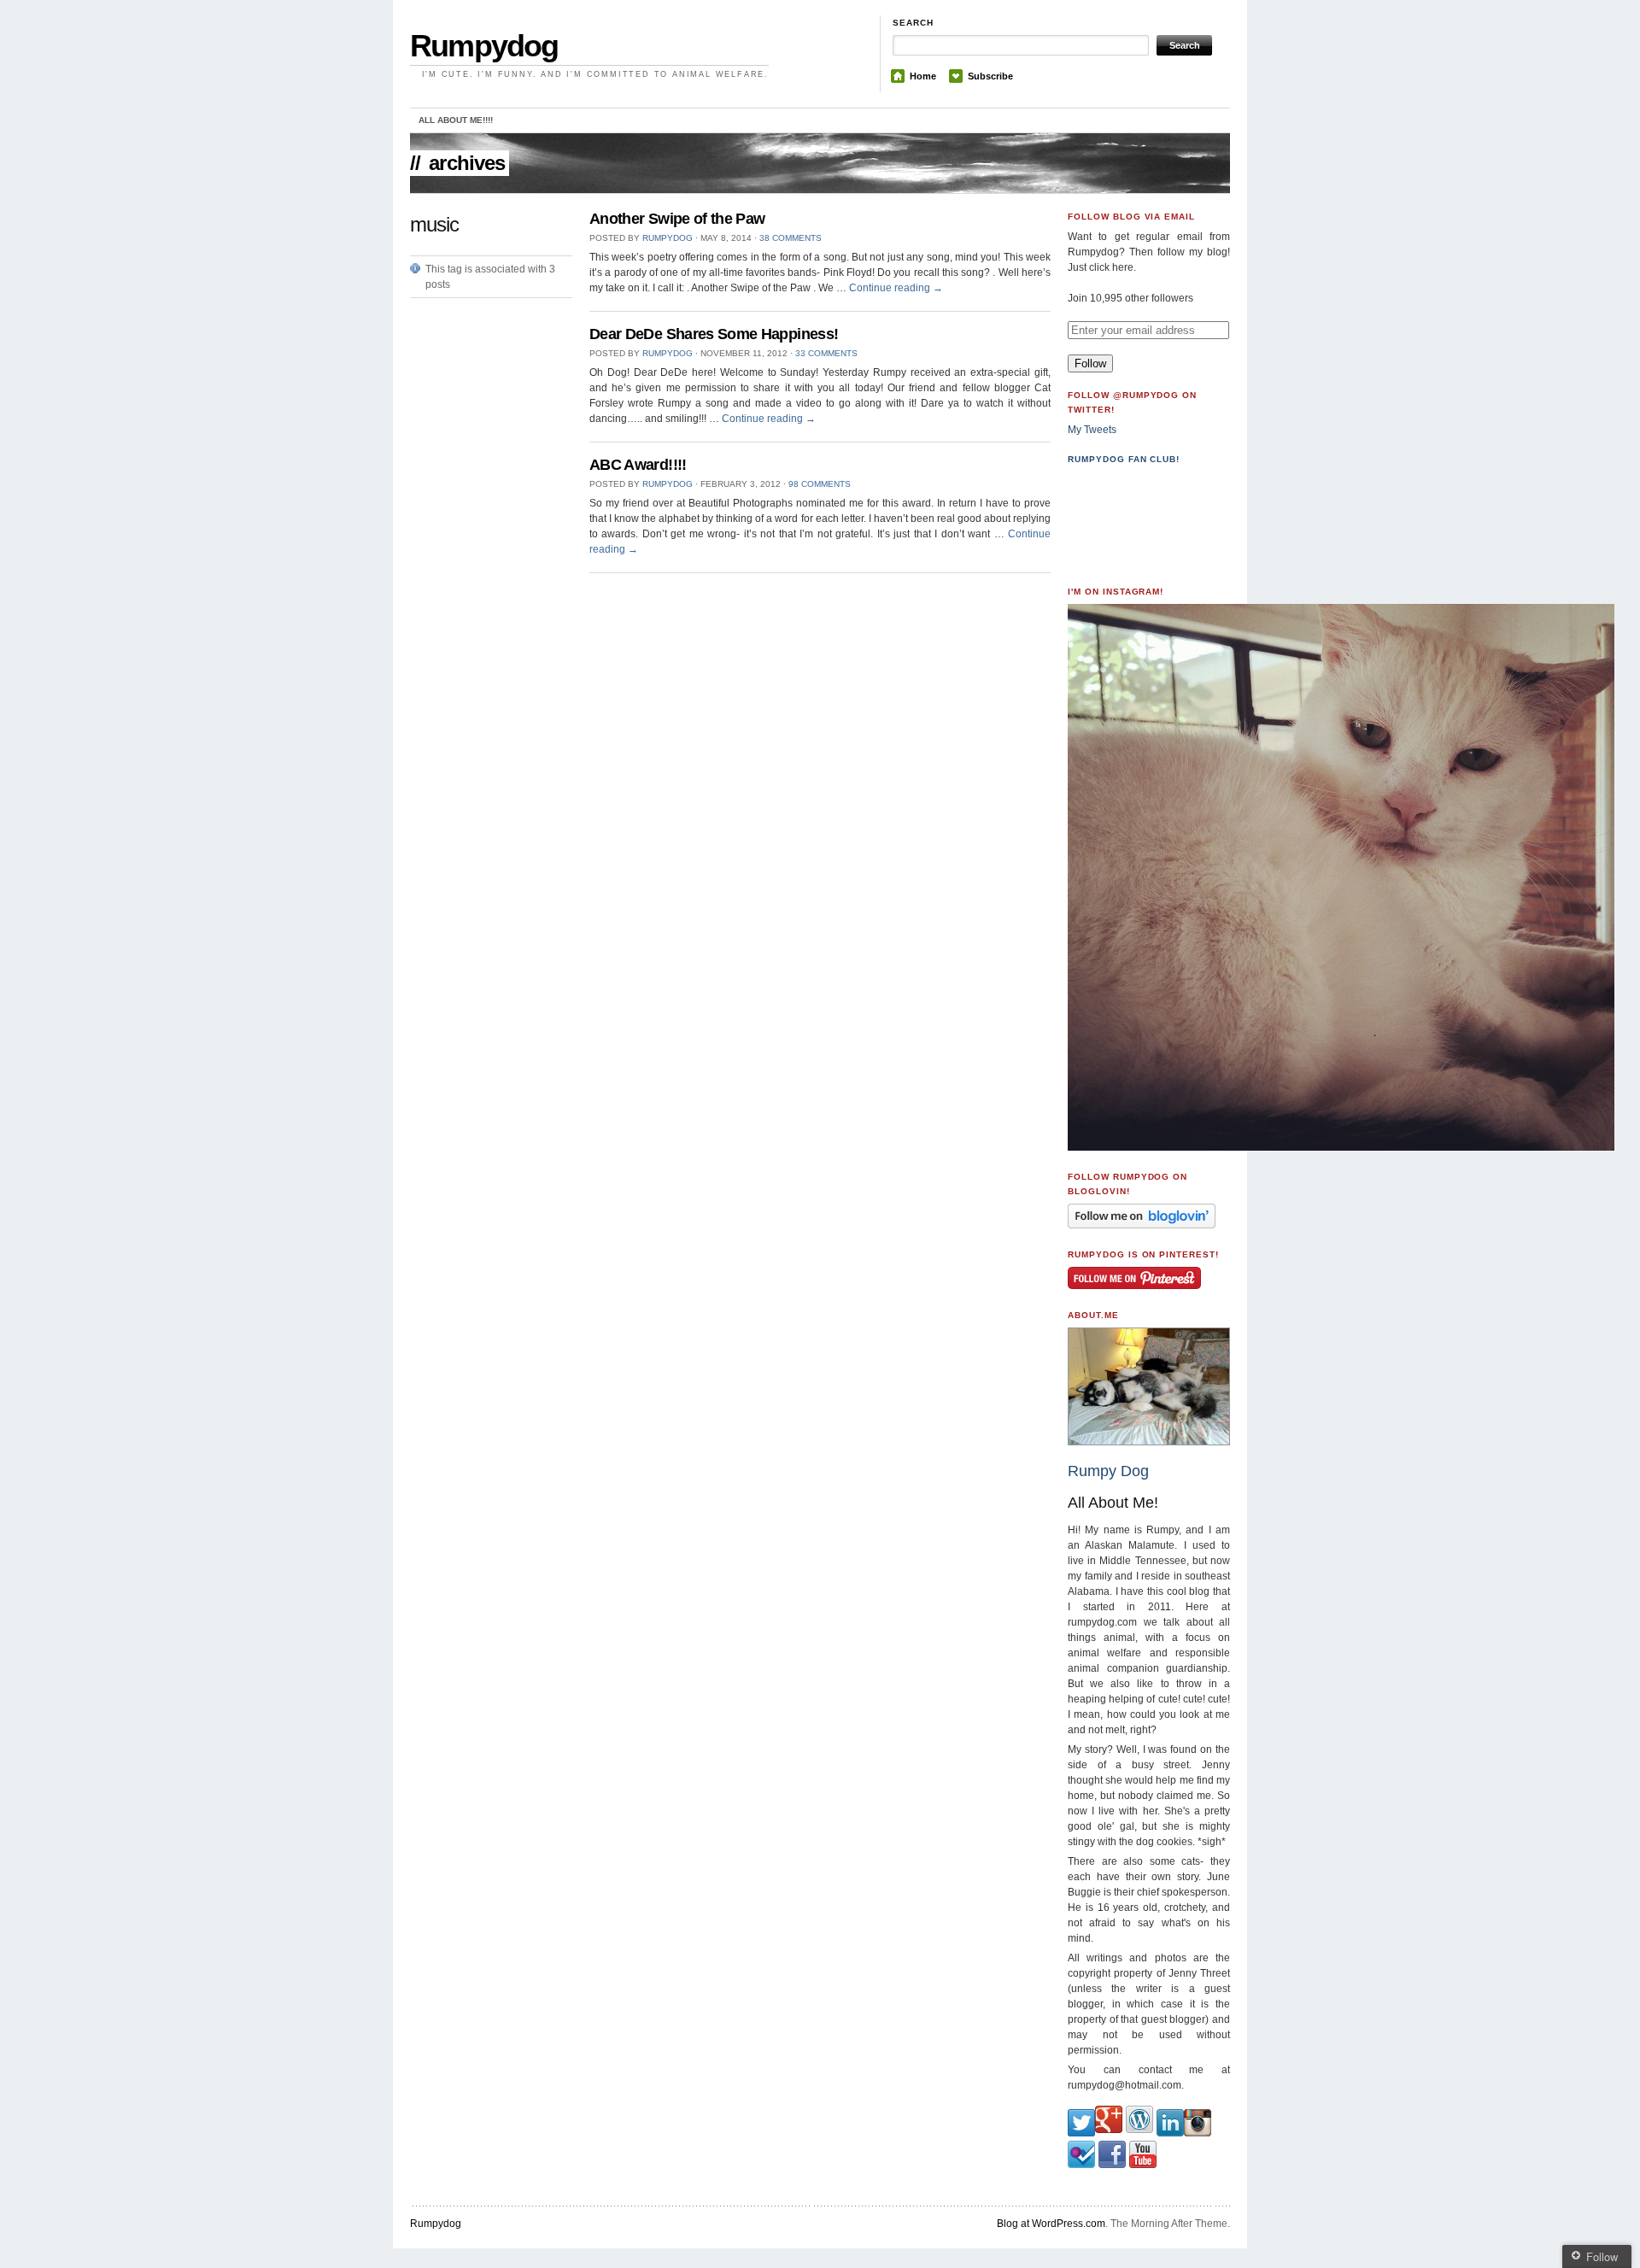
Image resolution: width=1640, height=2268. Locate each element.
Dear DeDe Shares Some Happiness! (714, 334)
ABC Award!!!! (638, 465)
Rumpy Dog (1108, 1471)
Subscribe (990, 76)
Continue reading (896, 288)
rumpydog (668, 238)
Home (923, 76)
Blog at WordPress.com (1051, 2224)
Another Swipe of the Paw (677, 219)
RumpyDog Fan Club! (1124, 459)
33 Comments (826, 353)
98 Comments (820, 484)
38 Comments (791, 238)
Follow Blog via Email (1131, 217)
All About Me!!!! (456, 120)
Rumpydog (484, 46)
